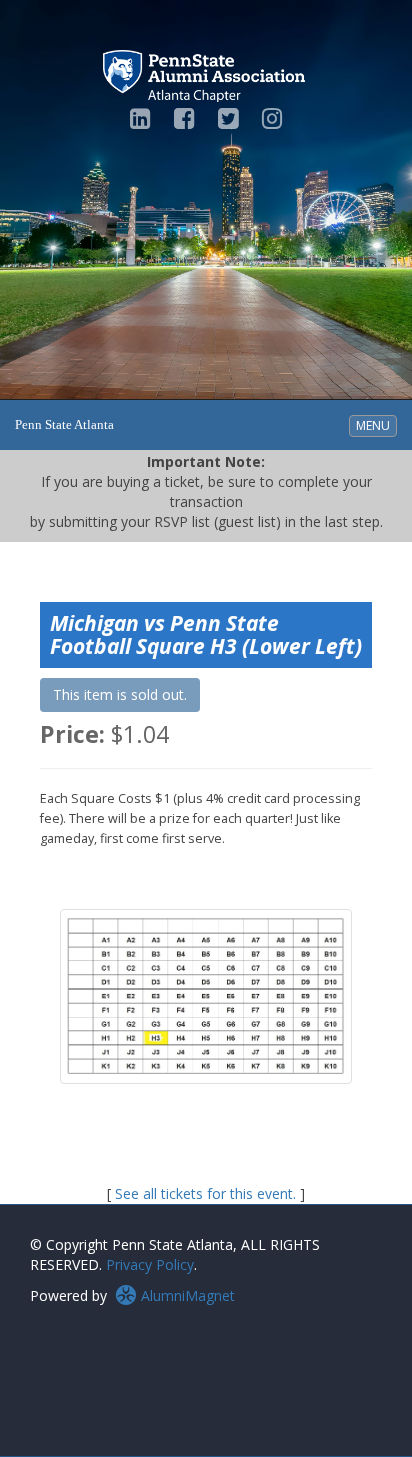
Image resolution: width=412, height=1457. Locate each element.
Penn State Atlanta (64, 424)
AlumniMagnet (186, 1295)
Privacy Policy (150, 1264)
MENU (376, 425)
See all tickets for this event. (205, 1193)
